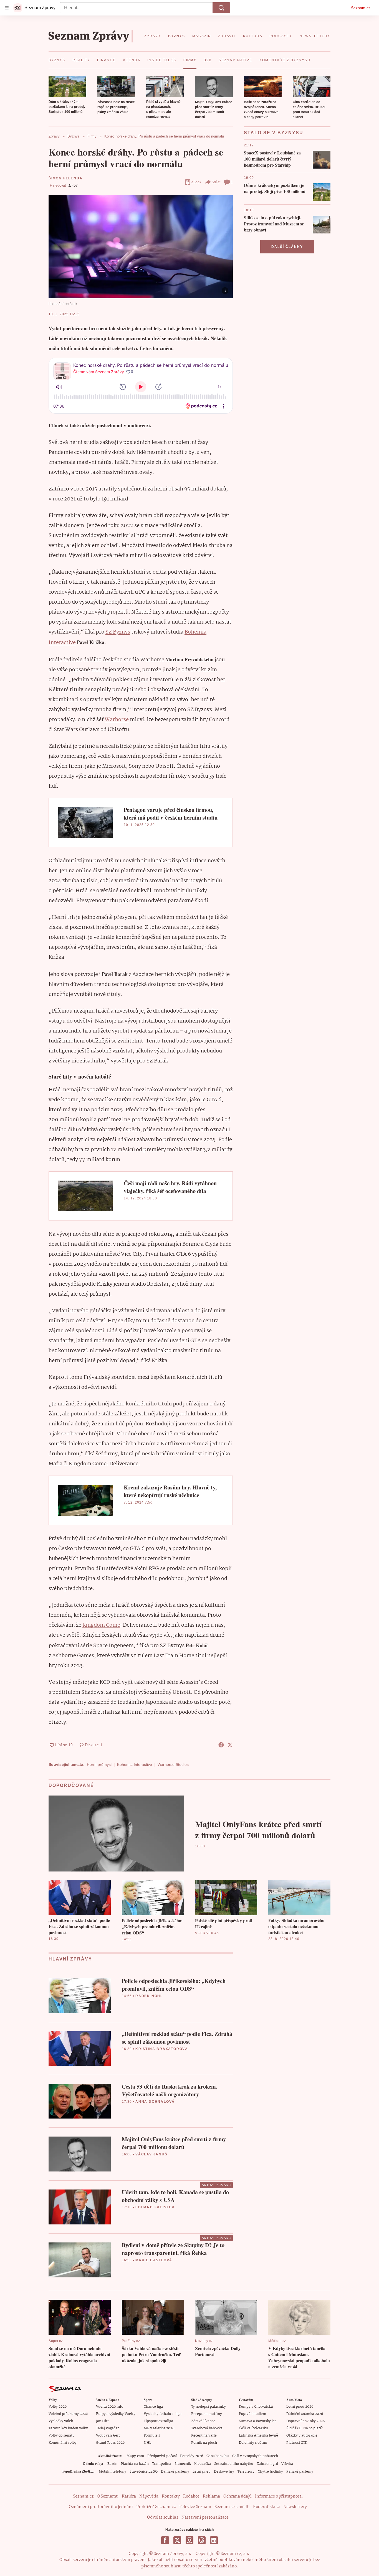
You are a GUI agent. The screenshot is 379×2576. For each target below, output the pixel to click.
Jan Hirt (102, 2421)
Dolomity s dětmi (253, 2443)
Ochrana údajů (237, 2496)
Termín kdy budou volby (68, 2428)
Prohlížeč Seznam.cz (156, 2507)
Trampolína (162, 2464)
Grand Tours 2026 (110, 2443)
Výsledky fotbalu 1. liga (163, 2414)
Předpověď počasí (162, 2456)
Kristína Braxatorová (162, 2049)
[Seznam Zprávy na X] (177, 2540)
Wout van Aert (108, 2436)
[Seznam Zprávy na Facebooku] (165, 2540)
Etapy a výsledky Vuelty (116, 2414)
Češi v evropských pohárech (255, 2456)
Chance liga (153, 2407)
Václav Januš (151, 2154)
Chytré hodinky (270, 2472)
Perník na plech (204, 2443)
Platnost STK (297, 2443)
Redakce (191, 2496)
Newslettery (295, 2507)
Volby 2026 (58, 2407)
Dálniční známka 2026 (305, 2414)
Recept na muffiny (207, 2414)
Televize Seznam (195, 2507)
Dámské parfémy (175, 2472)
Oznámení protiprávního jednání (101, 2507)
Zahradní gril (267, 2464)
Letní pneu (202, 2472)
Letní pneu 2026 (300, 2407)
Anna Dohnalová (155, 2102)
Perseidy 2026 (192, 2456)
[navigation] (7, 8)
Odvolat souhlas (163, 2517)
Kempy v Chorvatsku (256, 2407)
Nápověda (149, 2496)
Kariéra (129, 2496)
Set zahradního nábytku (234, 2464)
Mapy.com (135, 2456)
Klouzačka (203, 2464)
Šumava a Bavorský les (258, 2421)
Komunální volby (63, 2443)
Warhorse (117, 720)
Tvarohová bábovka (207, 2428)
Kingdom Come (101, 1625)
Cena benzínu (218, 2456)
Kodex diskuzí (266, 2507)
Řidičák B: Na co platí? (305, 2428)
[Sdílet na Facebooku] (221, 1745)
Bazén (112, 2464)
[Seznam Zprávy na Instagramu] (189, 2540)
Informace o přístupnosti (279, 2496)
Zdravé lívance (203, 2421)
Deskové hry (224, 2472)
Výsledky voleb (61, 2421)
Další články (287, 247)
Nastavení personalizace (205, 2517)
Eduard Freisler (155, 2207)
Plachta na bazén (135, 2464)
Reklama (211, 2496)
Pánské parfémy (300, 2472)
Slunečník (183, 2464)
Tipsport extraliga (158, 2421)
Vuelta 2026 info (110, 2407)
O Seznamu (108, 2496)
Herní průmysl (99, 1764)
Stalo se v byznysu (274, 133)
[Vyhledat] (221, 8)
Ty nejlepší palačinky (209, 2407)
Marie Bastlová (154, 2260)
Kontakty (171, 2496)
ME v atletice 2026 (159, 2428)
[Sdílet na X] (230, 1745)
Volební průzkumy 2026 (68, 2414)
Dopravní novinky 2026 (305, 2421)
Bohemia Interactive (135, 1764)
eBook (196, 182)
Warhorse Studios (173, 1764)
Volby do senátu (62, 2436)
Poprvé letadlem (252, 2414)
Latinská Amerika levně (258, 2436)
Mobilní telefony (113, 2472)
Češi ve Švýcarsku (253, 2428)
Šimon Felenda (65, 178)
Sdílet (216, 182)
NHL (147, 2443)
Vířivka (287, 2464)
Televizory (246, 2472)
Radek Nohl (149, 1996)
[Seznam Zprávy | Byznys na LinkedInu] (214, 2540)
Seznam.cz (361, 8)
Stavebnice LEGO (144, 2472)
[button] (67, 87)
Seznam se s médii (232, 2507)
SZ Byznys (118, 632)
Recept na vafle (204, 2436)
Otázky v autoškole (302, 2436)
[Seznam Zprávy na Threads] (202, 2540)
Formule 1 (152, 2436)
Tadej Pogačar (107, 2428)
